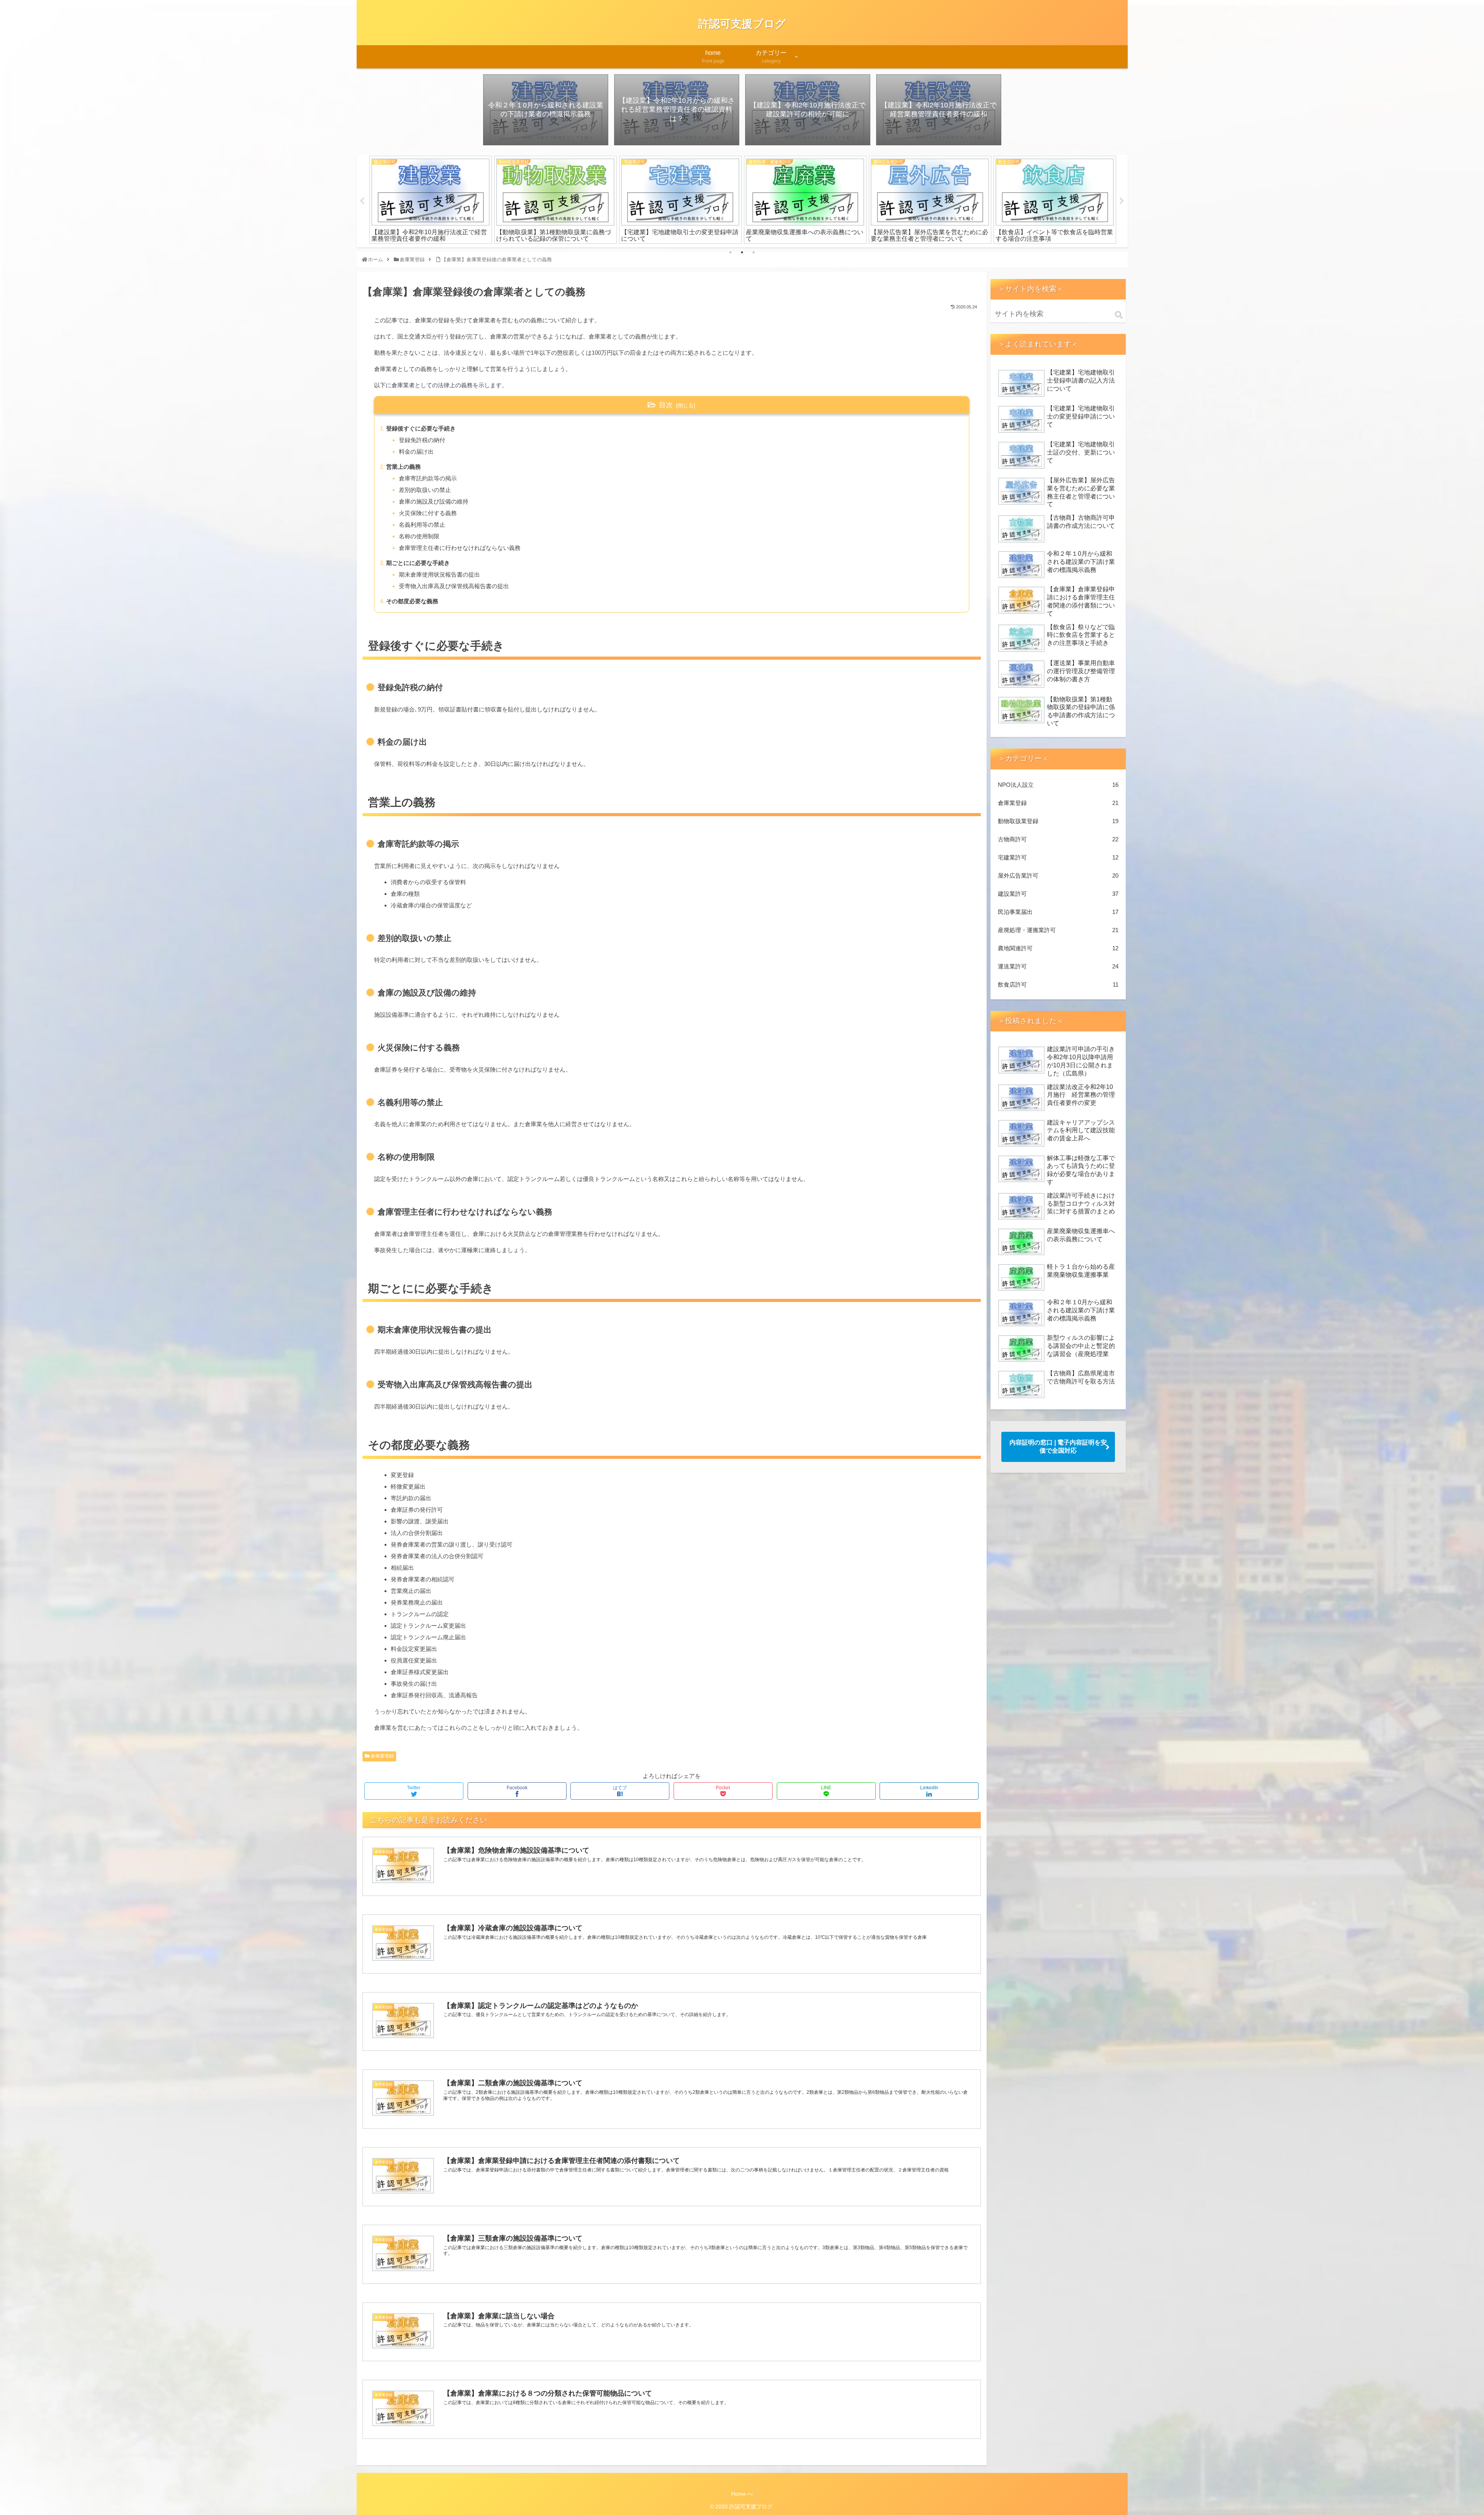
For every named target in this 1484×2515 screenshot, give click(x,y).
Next (1122, 201)
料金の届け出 (416, 452)
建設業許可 (1058, 894)
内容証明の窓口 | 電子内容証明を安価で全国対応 (1058, 1446)
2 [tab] (742, 252)
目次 (666, 405)
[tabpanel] (487, 200)
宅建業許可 (1058, 857)
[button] (1119, 315)
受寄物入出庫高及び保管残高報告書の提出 (454, 586)
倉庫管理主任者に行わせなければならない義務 (460, 548)
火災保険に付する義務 (428, 513)
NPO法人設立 (1058, 785)
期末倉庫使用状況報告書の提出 (439, 574)
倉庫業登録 (382, 1756)
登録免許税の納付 (422, 440)
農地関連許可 (1058, 948)
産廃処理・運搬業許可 (1058, 930)
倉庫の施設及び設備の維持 (434, 501)
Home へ (742, 2494)
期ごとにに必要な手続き (418, 563)
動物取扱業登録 (1058, 821)
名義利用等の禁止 (422, 525)
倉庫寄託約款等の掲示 (428, 478)
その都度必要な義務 (412, 601)
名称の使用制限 (419, 536)
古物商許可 (1058, 839)
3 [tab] (754, 252)
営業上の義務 (403, 467)
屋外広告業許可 (1058, 875)
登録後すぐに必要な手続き (421, 428)
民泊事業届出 (1058, 912)
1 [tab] (730, 252)
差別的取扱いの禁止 (425, 490)
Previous (362, 201)
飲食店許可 (1058, 984)
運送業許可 (1058, 966)
